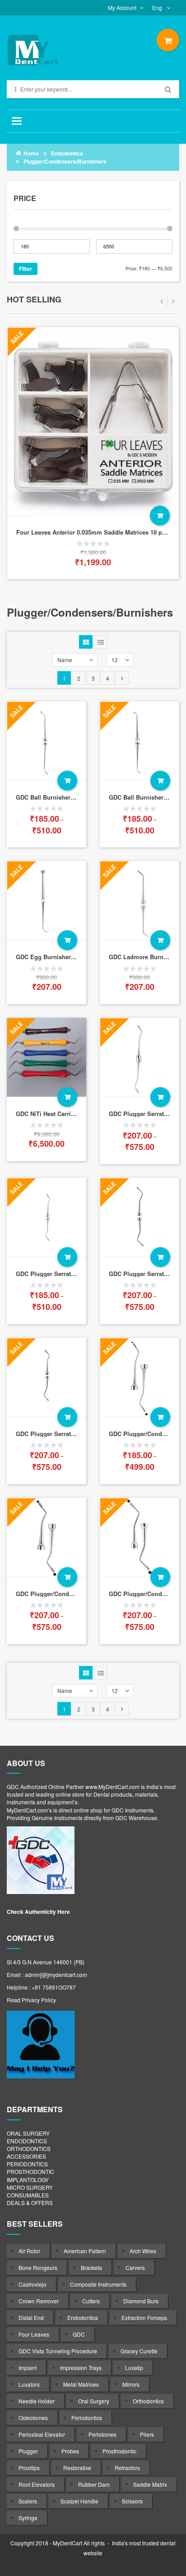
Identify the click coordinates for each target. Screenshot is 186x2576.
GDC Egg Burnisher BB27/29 (56, 957)
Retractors (127, 2468)
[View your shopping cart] (168, 40)
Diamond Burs (141, 2301)
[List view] (101, 642)
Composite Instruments (98, 2284)
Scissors (132, 2501)
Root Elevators (37, 2484)
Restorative (77, 2468)
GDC (79, 2334)
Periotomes (102, 2434)
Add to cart (38, 516)
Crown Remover (39, 2301)
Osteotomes (33, 2418)
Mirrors (131, 2384)
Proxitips (29, 2468)
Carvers (135, 2267)
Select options (67, 781)
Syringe (28, 2518)
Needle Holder (37, 2401)
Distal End (31, 2317)
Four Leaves (34, 2334)
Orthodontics (148, 2401)
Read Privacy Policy (31, 2000)
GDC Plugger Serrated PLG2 (55, 1274)
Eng (158, 7)
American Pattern (85, 2251)
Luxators (29, 2384)
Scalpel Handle (79, 2501)
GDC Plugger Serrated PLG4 (55, 1434)
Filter (26, 269)
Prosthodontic (119, 2451)
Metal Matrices (81, 2384)
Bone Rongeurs (38, 2267)
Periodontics (87, 2418)
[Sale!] (46, 1217)
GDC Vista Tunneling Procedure (58, 2351)
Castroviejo (33, 2284)
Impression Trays (81, 2368)
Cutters (91, 2301)
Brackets (91, 2267)
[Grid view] (86, 642)
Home (31, 153)
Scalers (28, 2501)
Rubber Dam (94, 2484)
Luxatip (134, 2368)
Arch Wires (143, 2251)
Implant (28, 2368)
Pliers (147, 2434)
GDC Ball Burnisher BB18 (51, 797)
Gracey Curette (139, 2351)
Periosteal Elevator (42, 2434)
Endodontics (67, 153)
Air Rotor (29, 2251)
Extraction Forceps (144, 2317)
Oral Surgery (94, 2401)
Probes (70, 2451)
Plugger (28, 2451)
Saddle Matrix (150, 2484)
